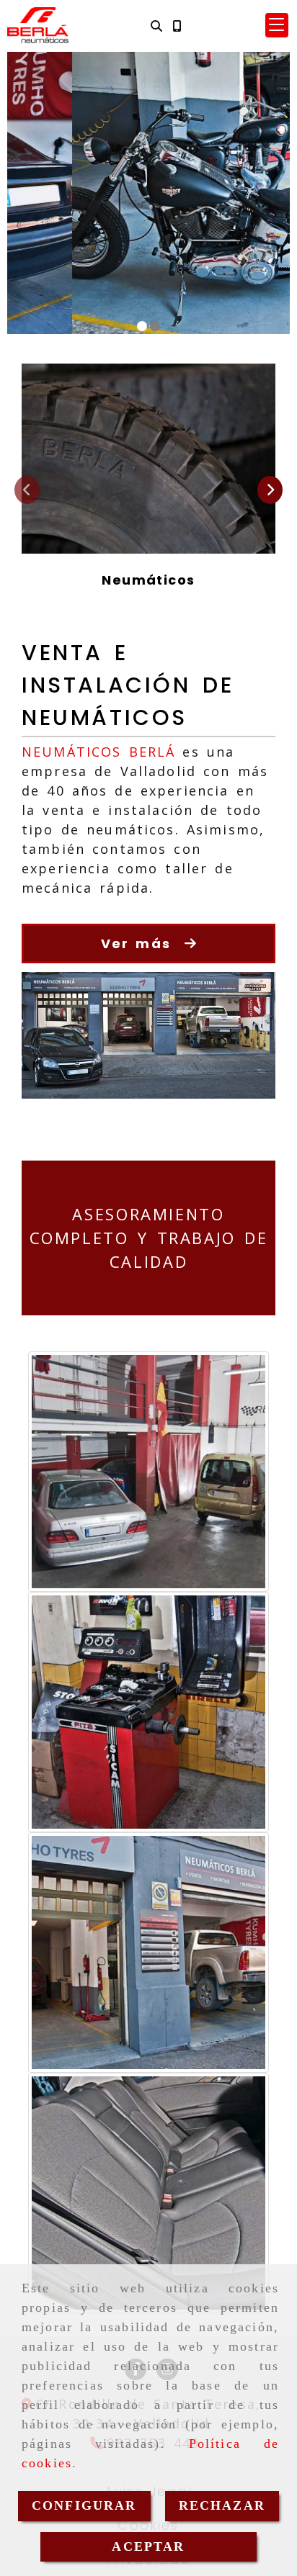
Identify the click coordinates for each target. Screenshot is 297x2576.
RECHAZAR (222, 2505)
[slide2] (155, 326)
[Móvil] (177, 26)
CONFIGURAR (84, 2505)
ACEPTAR (148, 2546)
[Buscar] (156, 26)
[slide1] (142, 326)
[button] (277, 25)
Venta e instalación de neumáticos (128, 685)
